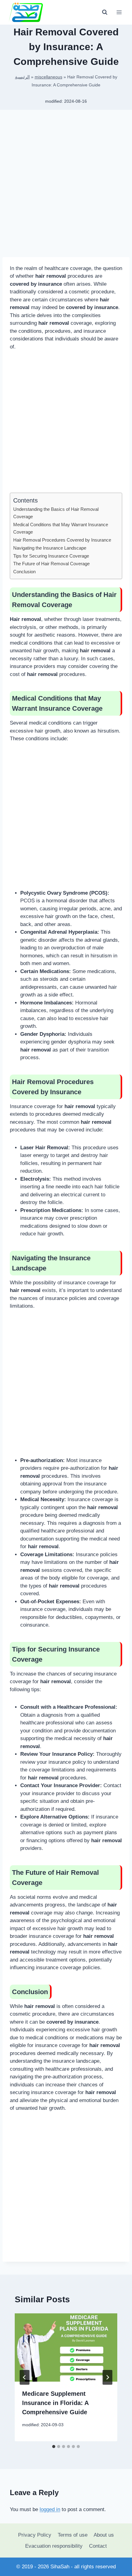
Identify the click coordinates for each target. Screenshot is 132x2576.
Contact (98, 2546)
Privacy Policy (35, 2535)
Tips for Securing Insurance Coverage (51, 556)
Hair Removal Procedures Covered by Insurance (62, 540)
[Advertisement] (66, 186)
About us (104, 2535)
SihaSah (60, 2567)
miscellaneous (49, 77)
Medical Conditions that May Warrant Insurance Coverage (61, 528)
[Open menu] (119, 12)
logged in (50, 2509)
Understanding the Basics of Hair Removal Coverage (56, 513)
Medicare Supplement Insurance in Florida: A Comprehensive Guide (55, 2403)
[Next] (107, 2377)
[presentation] (66, 2348)
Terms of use (73, 2535)
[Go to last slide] (25, 2377)
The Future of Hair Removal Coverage (51, 564)
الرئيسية (22, 77)
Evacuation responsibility (54, 2546)
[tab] (54, 2447)
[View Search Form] (105, 12)
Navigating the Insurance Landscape (50, 548)
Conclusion (24, 572)
